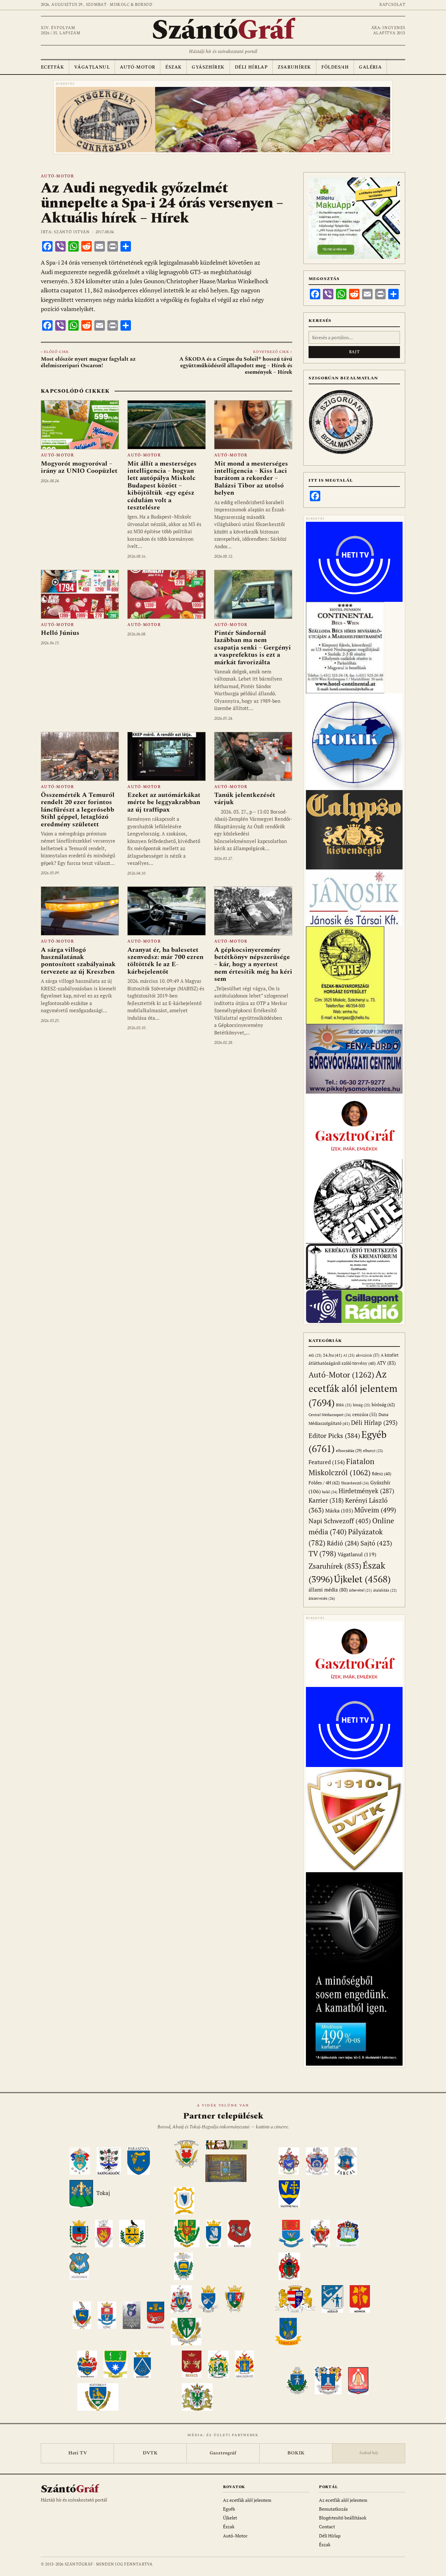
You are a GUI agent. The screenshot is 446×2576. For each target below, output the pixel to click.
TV (322, 1553)
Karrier (326, 1500)
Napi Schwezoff (340, 1521)
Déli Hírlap (251, 67)
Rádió (343, 1543)
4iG (315, 1355)
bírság (362, 1405)
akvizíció (368, 1355)
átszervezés (322, 1598)
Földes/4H (335, 67)
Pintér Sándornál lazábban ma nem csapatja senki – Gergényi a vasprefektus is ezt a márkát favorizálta (253, 648)
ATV (386, 1363)
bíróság (383, 1404)
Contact (327, 2526)
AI (349, 1355)
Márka (339, 1511)
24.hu (332, 1355)
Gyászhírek (208, 67)
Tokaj (103, 2193)
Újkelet (362, 1579)
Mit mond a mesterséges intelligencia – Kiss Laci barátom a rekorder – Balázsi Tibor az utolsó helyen (251, 478)
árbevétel (360, 1590)
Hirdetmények (366, 1491)
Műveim (375, 1510)
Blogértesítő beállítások (343, 2518)
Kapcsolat (392, 5)
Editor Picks (334, 1436)
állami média (328, 1590)
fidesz (382, 1474)
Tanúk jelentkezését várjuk (245, 799)
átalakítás (385, 1590)
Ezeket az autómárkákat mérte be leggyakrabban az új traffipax (164, 802)
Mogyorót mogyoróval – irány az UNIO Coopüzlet (79, 467)
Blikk (344, 1405)
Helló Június (60, 633)
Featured (327, 1462)
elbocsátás (349, 1451)
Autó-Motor (137, 67)
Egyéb (229, 2509)
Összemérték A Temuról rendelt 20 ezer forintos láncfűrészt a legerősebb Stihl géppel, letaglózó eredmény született (78, 810)
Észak (173, 67)
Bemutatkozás (333, 2509)
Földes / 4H (324, 1483)
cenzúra (365, 1414)
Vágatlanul (92, 67)
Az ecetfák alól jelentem (353, 1388)
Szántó (223, 30)
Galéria (370, 67)
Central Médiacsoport (330, 1415)
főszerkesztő (355, 1483)
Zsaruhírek (294, 67)
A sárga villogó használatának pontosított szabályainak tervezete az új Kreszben (78, 961)
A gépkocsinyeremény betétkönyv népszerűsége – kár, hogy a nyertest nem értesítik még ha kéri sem (253, 965)
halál (330, 1492)
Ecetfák (52, 67)
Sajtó (376, 1543)
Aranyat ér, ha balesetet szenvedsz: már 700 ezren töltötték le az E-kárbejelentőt (165, 961)
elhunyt (373, 1451)
